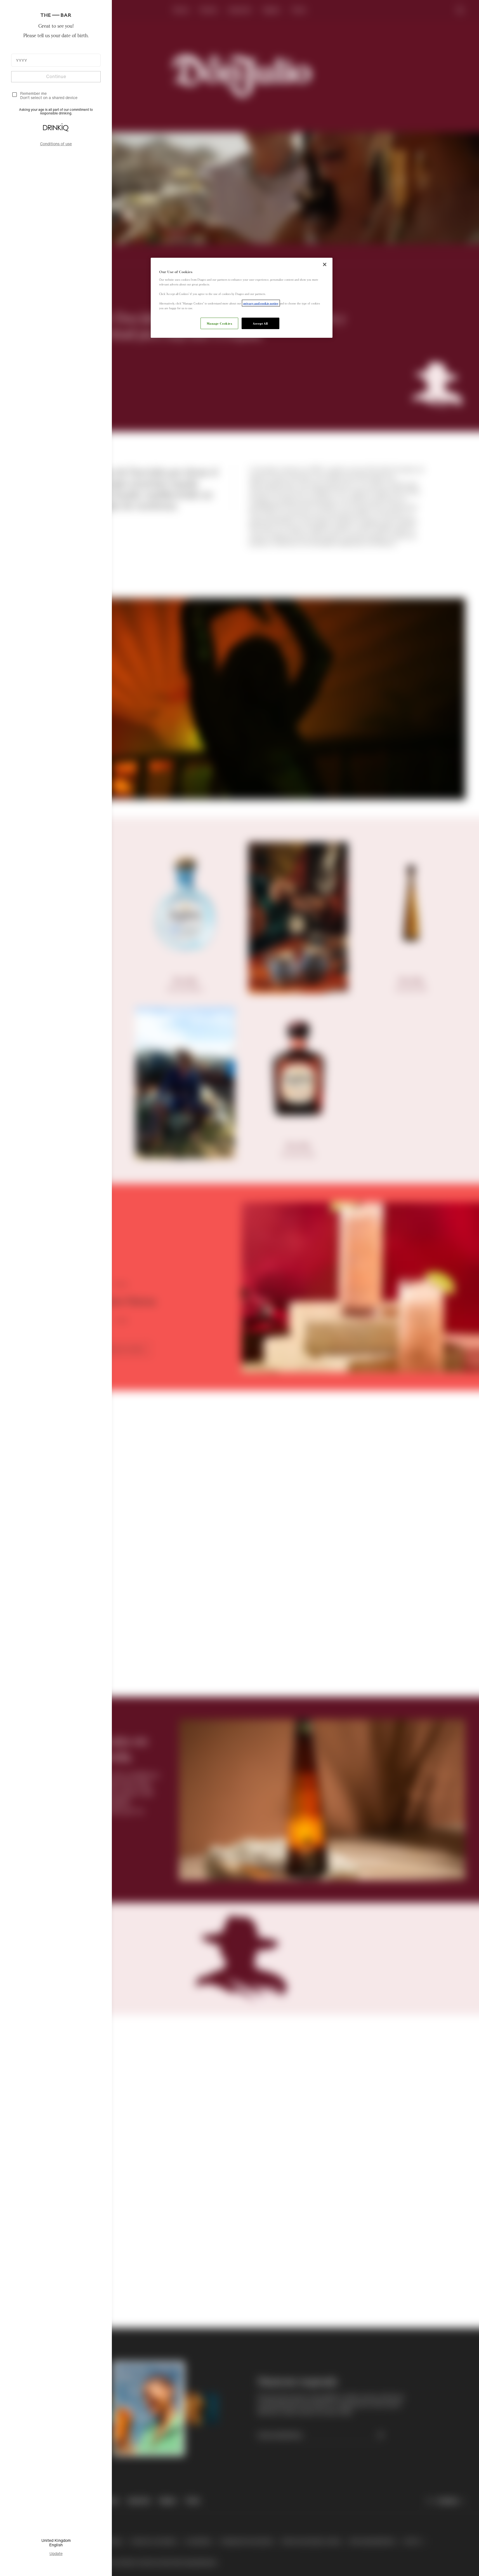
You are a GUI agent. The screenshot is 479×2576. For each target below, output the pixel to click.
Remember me (33, 93)
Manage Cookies (220, 323)
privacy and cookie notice (261, 303)
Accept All (260, 323)
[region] (242, 298)
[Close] (325, 264)
